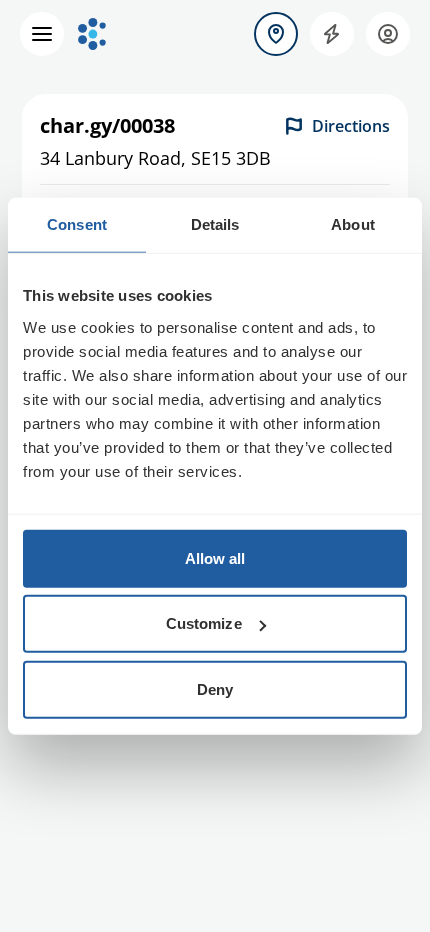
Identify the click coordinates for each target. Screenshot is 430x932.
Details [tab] (215, 224)
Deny (215, 688)
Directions (351, 126)
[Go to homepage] (92, 34)
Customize (204, 623)
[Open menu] (42, 34)
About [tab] (353, 224)
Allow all (215, 557)
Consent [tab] (77, 224)
